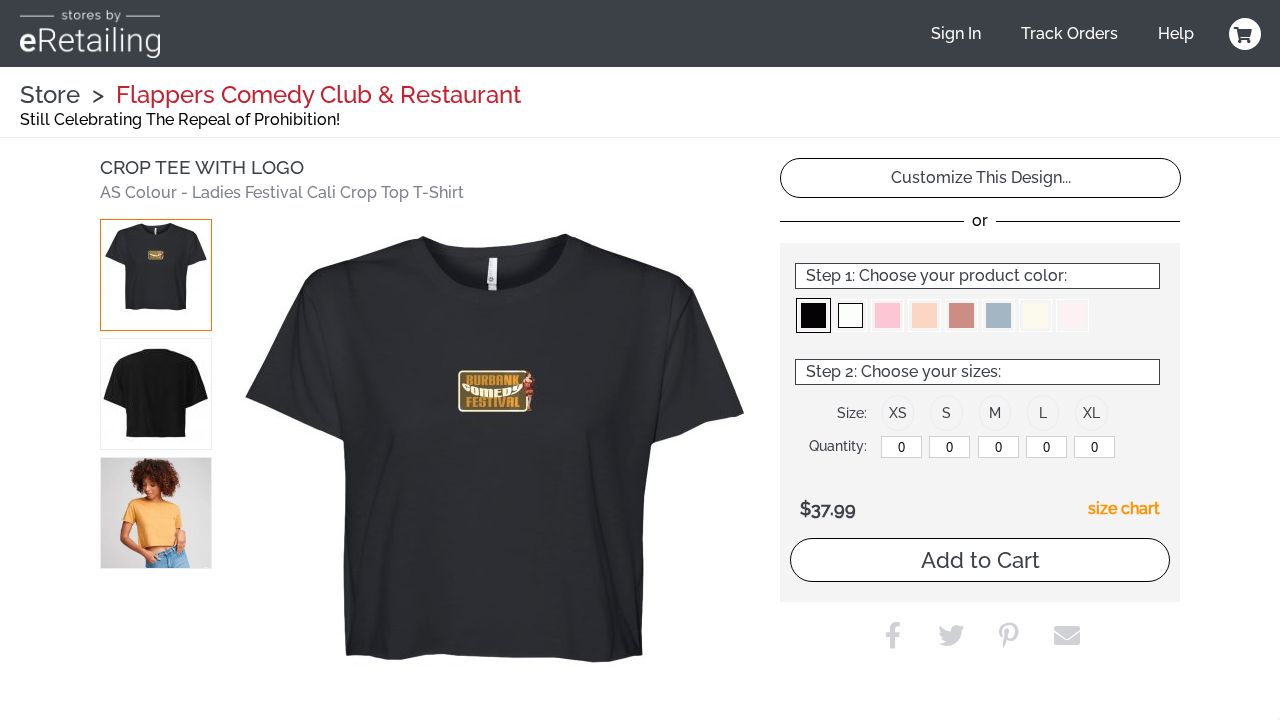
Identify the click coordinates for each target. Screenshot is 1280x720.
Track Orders (1069, 33)
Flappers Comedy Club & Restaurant (318, 94)
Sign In (956, 33)
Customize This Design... (981, 177)
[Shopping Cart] (1242, 34)
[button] (156, 275)
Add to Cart (980, 560)
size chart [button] (1124, 508)
